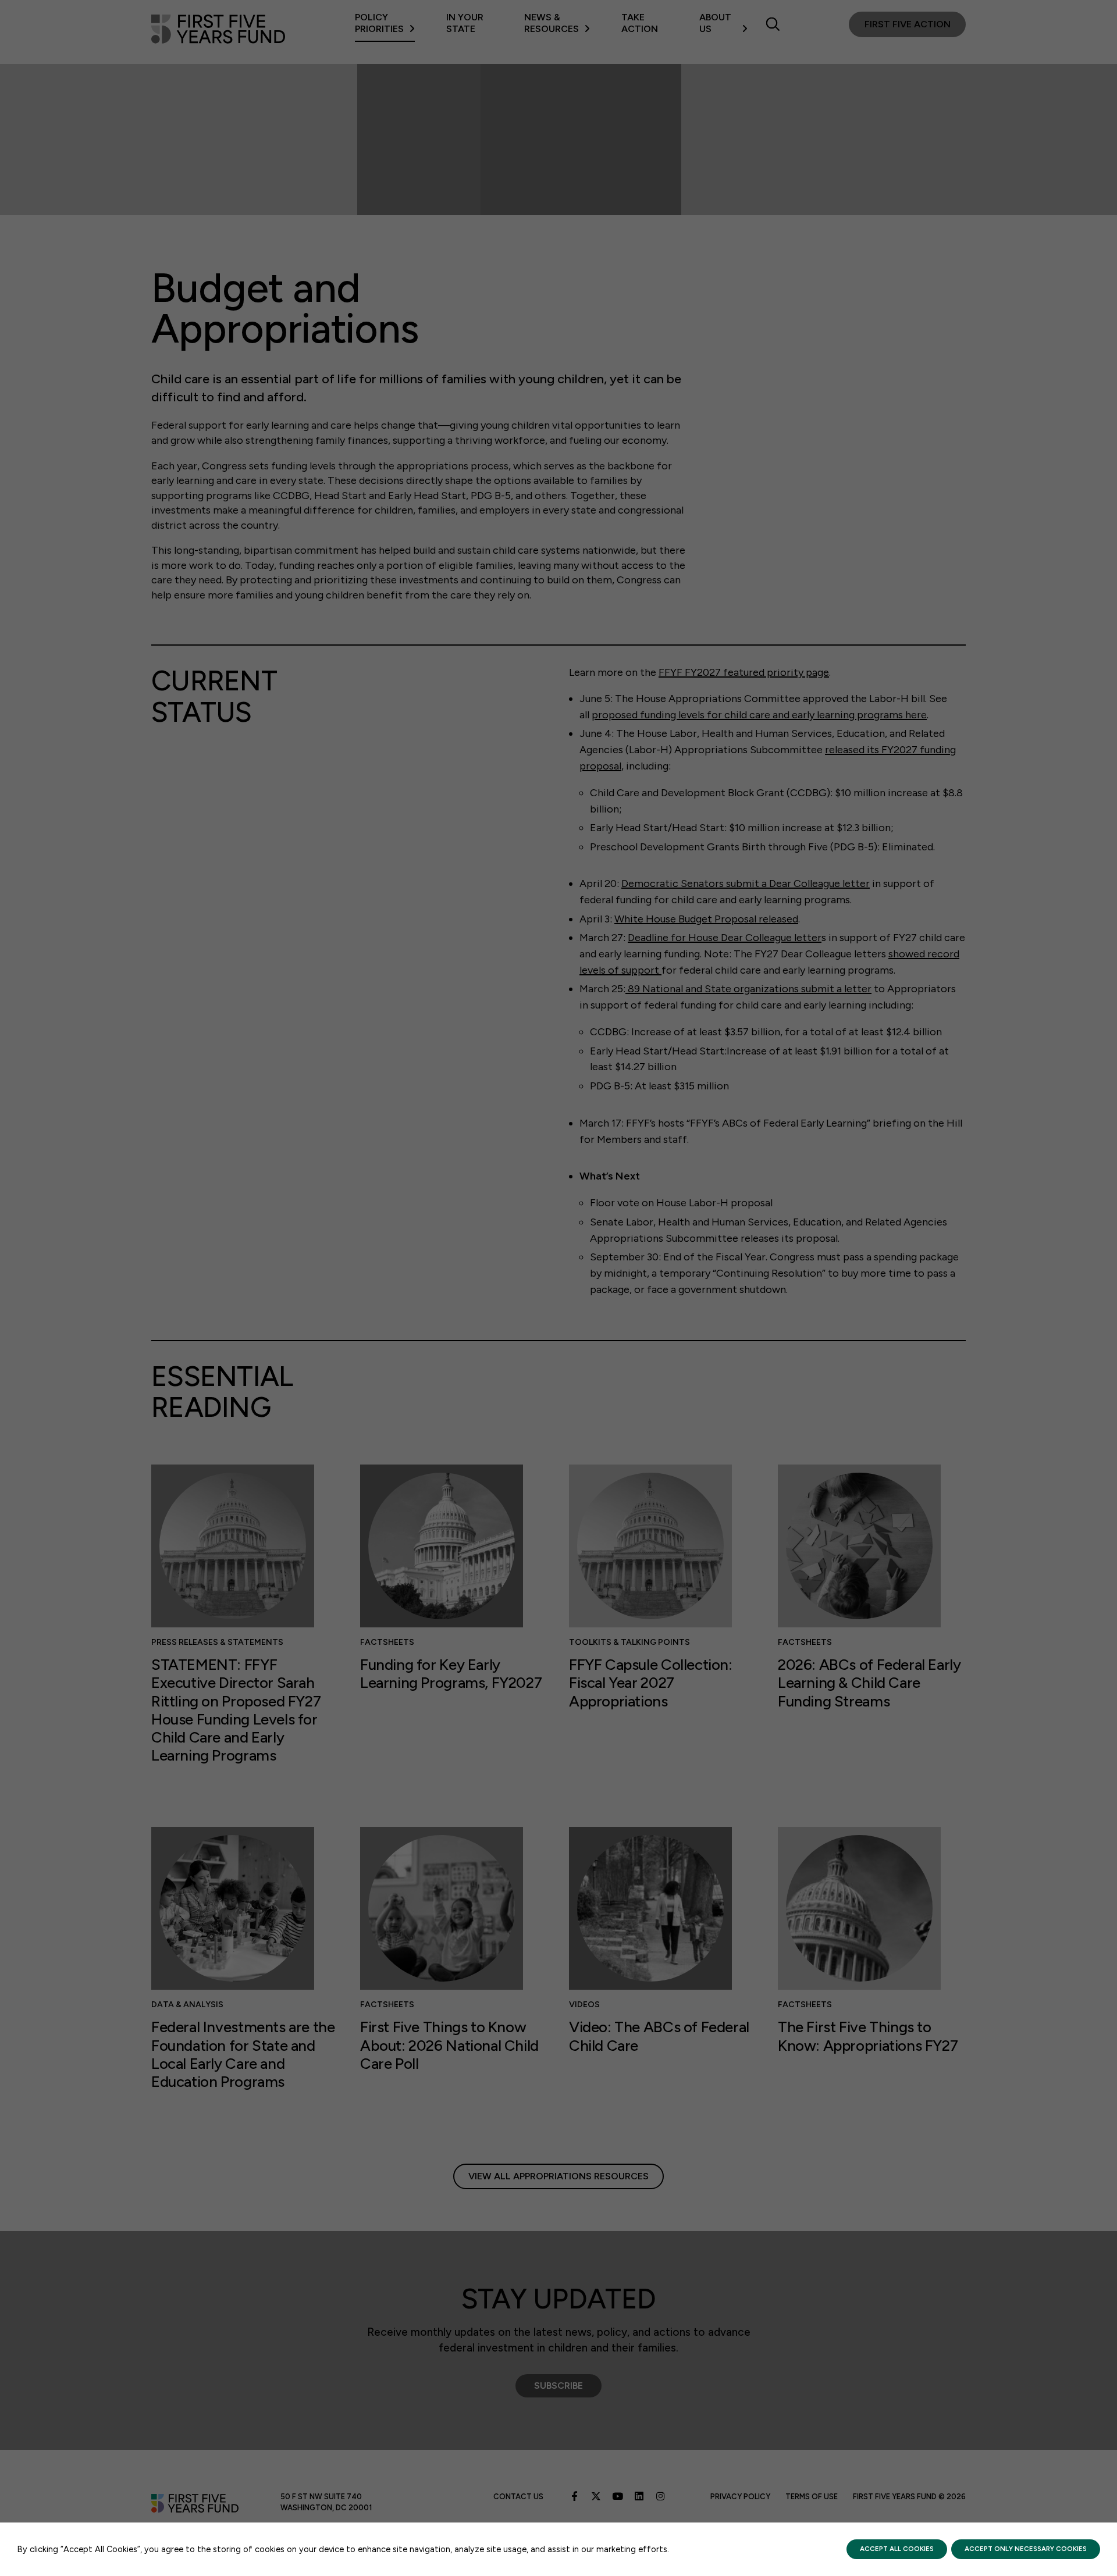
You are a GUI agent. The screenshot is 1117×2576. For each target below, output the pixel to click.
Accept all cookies (897, 2549)
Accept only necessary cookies (1026, 2549)
